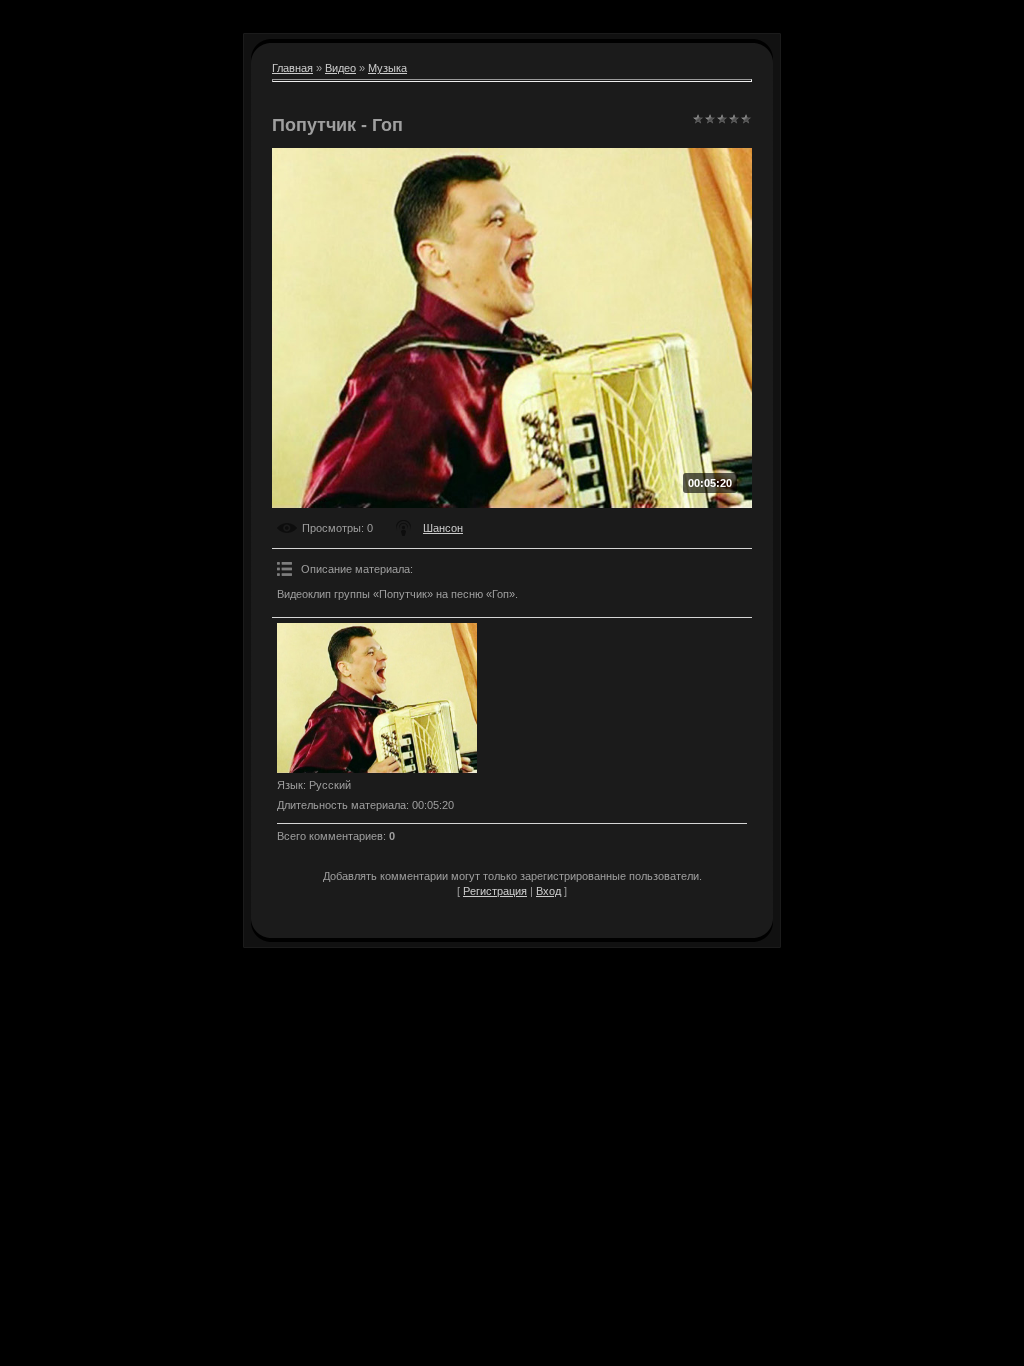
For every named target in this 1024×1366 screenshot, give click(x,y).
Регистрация (495, 891)
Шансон (443, 528)
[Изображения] (377, 698)
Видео (340, 68)
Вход (548, 891)
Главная (292, 68)
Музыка (387, 68)
